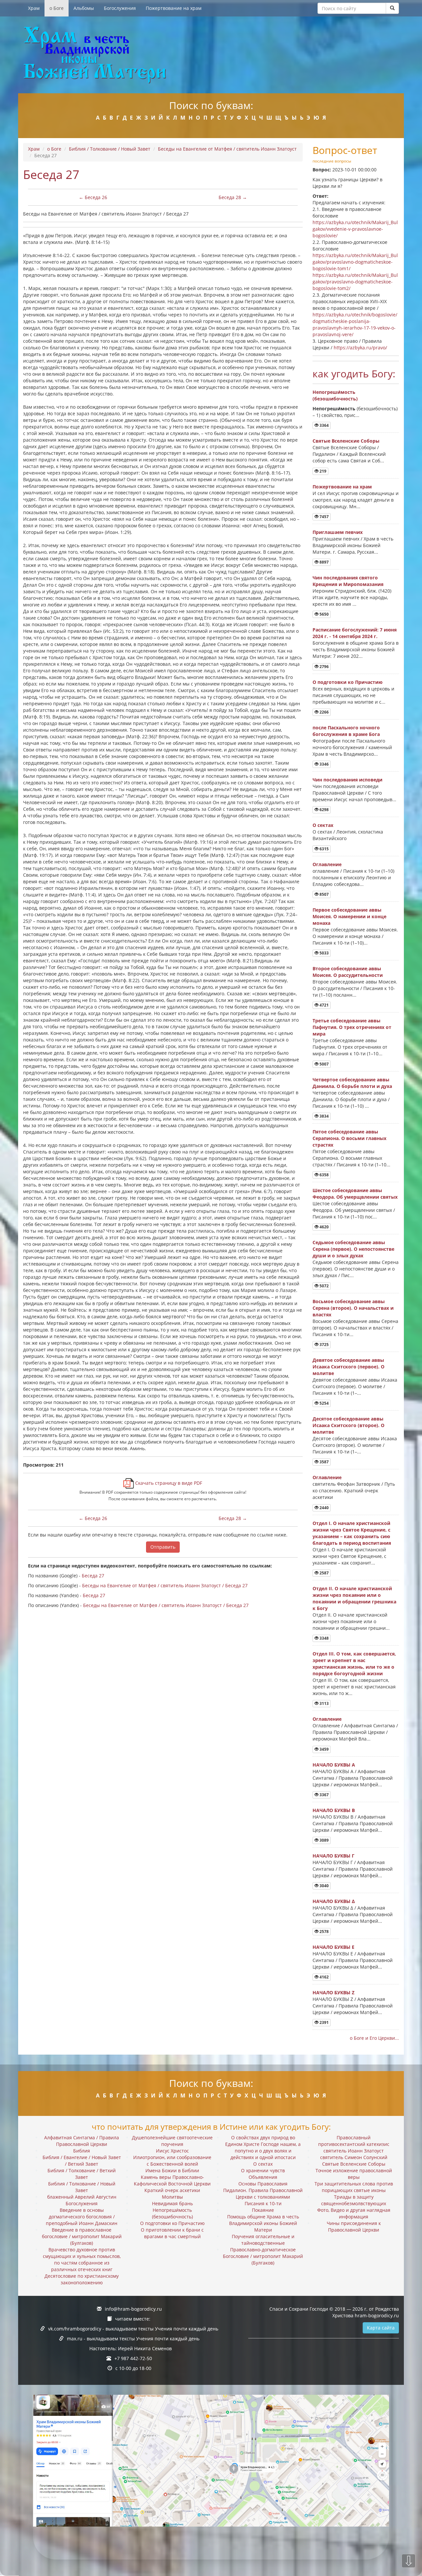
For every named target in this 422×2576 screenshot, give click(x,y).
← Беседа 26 (93, 197)
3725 (324, 1345)
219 (322, 471)
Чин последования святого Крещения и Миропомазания (348, 581)
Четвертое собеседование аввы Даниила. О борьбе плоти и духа (352, 1083)
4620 (324, 1227)
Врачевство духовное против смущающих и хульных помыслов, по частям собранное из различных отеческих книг (82, 2259)
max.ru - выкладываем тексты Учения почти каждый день (133, 2339)
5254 (324, 1403)
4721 (324, 1005)
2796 (324, 667)
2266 (324, 712)
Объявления (263, 2177)
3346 (324, 764)
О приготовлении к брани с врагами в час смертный (172, 2233)
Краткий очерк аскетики (172, 2190)
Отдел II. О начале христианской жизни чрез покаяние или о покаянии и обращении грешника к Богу (354, 1598)
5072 (324, 1286)
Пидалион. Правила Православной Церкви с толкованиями (263, 2194)
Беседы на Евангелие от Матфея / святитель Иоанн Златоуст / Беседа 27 (165, 1585)
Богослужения (120, 8)
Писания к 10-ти (263, 2203)
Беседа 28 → (233, 197)
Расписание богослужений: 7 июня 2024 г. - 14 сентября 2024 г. (355, 633)
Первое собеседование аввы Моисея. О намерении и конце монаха (349, 916)
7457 (324, 517)
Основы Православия (263, 2184)
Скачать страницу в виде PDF (168, 1483)
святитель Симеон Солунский (354, 2157)
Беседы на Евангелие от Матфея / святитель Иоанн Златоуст (227, 149)
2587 (324, 1573)
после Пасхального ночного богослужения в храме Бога (346, 731)
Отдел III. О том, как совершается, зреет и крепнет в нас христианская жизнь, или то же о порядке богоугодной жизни (354, 1664)
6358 (324, 1175)
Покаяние (263, 2210)
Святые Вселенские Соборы (346, 441)
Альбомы (84, 8)
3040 (324, 1886)
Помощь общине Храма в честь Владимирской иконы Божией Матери (263, 2223)
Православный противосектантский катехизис (354, 2141)
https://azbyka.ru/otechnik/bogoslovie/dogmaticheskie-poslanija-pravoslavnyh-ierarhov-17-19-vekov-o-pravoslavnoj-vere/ (355, 324)
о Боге (57, 8)
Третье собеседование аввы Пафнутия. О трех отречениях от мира (352, 1027)
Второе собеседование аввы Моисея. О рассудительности (348, 972)
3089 (324, 1840)
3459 (324, 1749)
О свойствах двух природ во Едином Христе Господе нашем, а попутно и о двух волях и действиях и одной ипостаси (263, 2147)
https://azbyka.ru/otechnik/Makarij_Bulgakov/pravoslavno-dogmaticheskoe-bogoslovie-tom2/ (355, 282)
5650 (324, 614)
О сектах (323, 825)
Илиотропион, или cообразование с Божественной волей (172, 2161)
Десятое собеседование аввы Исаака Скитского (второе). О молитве (348, 1425)
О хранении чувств (263, 2170)
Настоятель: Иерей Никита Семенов (131, 2348)
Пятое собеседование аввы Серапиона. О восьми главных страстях (349, 1138)
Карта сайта (381, 2328)
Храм (34, 8)
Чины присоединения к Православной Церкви (354, 2226)
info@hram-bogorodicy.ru (133, 2309)
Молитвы (172, 2197)
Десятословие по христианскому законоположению (82, 2279)
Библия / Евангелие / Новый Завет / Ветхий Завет (82, 2161)
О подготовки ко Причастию (347, 682)
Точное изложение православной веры (354, 2174)
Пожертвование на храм (174, 8)
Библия (82, 2151)
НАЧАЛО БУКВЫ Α (334, 1765)
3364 (324, 425)
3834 (324, 1116)
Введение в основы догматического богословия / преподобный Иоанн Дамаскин (82, 2217)
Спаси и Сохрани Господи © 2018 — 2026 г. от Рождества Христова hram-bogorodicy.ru (334, 2312)
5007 (324, 1064)
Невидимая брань (172, 2203)
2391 (324, 2022)
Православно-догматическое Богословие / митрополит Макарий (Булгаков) (263, 2256)
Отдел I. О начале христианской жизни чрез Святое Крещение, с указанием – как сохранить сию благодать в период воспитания (352, 1533)
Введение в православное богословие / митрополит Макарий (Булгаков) (82, 2236)
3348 (324, 1638)
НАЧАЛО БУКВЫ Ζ (333, 1992)
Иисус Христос (172, 2151)
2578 (324, 1932)
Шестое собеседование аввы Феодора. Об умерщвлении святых (355, 1194)
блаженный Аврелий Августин (82, 2197)
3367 (324, 1795)
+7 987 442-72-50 (133, 2358)
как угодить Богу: (354, 374)
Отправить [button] (163, 1547)
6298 (324, 810)
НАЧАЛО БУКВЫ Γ (333, 1856)
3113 (324, 1703)
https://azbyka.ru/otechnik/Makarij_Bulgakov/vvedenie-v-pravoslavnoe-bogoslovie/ (355, 229)
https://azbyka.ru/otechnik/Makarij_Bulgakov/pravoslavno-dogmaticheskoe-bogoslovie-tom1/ (355, 262)
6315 (324, 849)
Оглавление (327, 864)
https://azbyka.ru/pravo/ (360, 348)
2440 (324, 1508)
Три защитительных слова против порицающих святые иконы (354, 2187)
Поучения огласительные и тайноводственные (263, 2240)
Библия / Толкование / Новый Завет (110, 149)
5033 (324, 953)
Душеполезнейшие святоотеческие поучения (172, 2141)
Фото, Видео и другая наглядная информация (354, 2213)
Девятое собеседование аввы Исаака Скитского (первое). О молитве (348, 1367)
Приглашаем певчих (338, 532)
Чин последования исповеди (347, 780)
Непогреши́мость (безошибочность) (335, 395)
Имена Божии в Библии (172, 2170)
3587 (324, 1462)
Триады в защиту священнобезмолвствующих (354, 2200)
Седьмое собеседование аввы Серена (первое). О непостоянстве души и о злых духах (353, 1249)
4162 (324, 1977)
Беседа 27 (93, 1576)
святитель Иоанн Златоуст (354, 2151)
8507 (324, 894)
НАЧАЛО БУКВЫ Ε (333, 1947)
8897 (324, 562)
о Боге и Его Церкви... (374, 2038)
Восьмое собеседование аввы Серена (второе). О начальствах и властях (353, 1308)
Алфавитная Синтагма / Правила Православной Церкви (82, 2141)
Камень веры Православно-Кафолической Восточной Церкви (172, 2180)
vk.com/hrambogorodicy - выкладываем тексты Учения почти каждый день (133, 2329)
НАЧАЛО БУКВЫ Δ (334, 1901)
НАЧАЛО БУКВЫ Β (334, 1810)
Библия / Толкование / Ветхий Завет (82, 2174)
